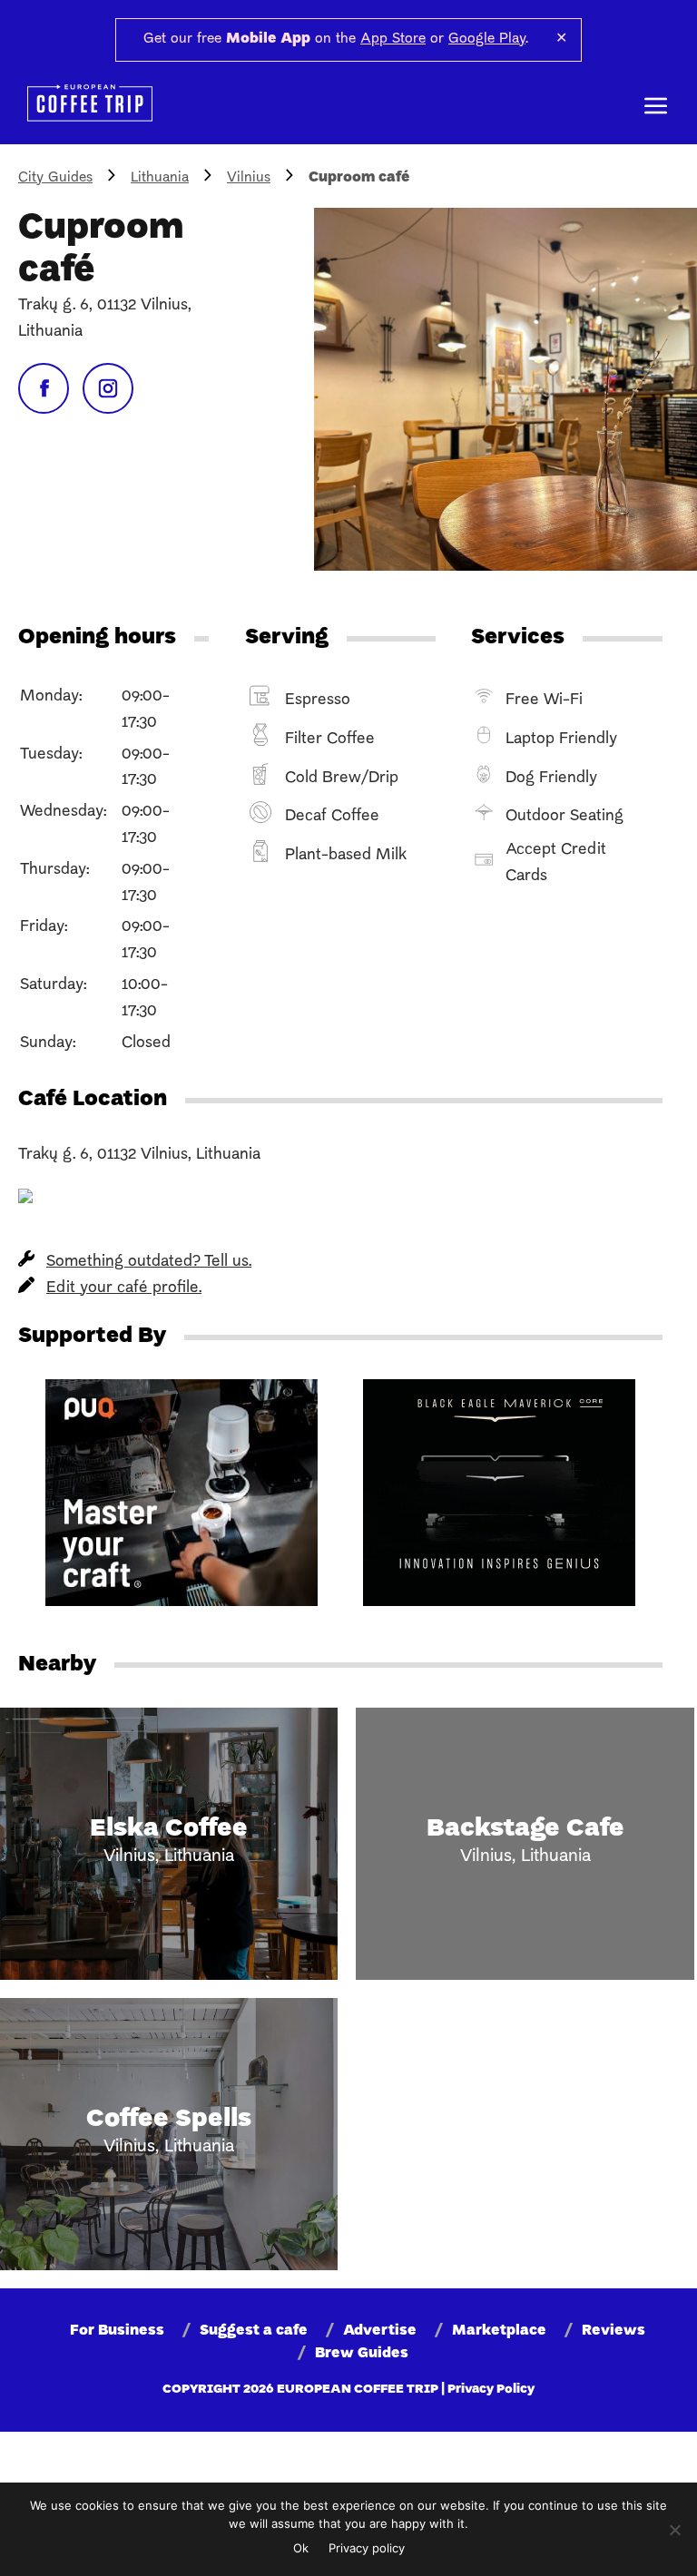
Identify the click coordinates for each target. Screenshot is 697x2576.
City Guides (55, 178)
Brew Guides (362, 2354)
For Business (117, 2331)
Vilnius (249, 178)
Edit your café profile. (124, 1288)
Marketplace (499, 2331)
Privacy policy (367, 2548)
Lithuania (160, 178)
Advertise (380, 2331)
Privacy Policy (491, 2390)
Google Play (487, 39)
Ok (301, 2548)
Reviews (614, 2331)
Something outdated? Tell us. (149, 1262)
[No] (674, 2530)
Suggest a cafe (254, 2331)
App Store (393, 39)
